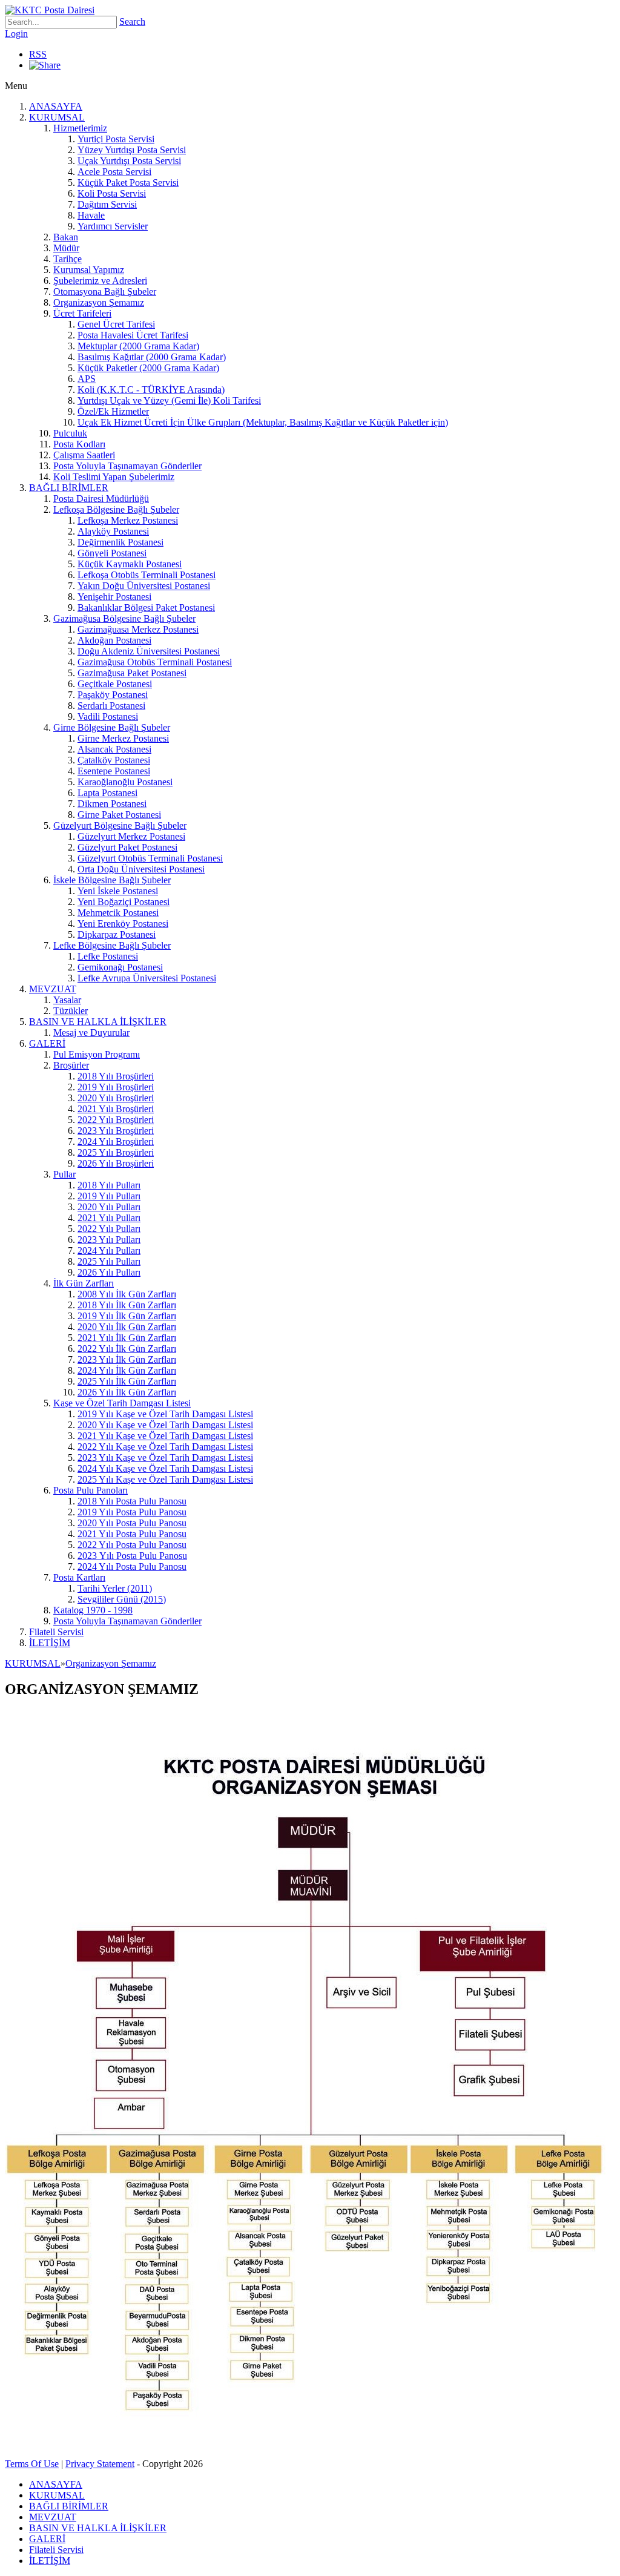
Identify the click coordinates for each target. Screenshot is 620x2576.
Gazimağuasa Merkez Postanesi (138, 629)
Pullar (64, 1174)
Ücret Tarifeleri (82, 313)
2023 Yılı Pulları (109, 1240)
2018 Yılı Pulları (109, 1185)
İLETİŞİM (50, 1643)
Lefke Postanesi (108, 956)
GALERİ (47, 1043)
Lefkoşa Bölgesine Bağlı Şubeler (116, 509)
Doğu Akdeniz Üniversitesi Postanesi (149, 651)
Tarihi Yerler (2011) (115, 1588)
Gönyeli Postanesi (112, 553)
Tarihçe (68, 259)
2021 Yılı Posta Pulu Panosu (132, 1534)
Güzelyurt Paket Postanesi (127, 847)
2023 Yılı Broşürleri (116, 1131)
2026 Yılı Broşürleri (116, 1163)
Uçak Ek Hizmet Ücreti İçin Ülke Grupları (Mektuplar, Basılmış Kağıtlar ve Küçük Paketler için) (263, 422)
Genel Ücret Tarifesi (116, 324)
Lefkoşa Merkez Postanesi (128, 520)
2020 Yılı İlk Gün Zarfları (127, 1327)
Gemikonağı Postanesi (120, 967)
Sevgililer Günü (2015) (122, 1599)
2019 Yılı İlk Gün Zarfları (127, 1316)
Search (132, 21)
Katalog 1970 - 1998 (93, 1610)
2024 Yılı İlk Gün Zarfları (127, 1370)
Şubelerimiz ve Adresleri (100, 281)
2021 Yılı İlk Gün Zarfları (127, 1338)
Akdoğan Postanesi (114, 640)
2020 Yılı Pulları (109, 1207)
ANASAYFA (56, 106)
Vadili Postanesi (108, 716)
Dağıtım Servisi (107, 204)
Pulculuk (70, 433)
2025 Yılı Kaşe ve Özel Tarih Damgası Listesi (165, 1479)
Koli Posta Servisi (112, 193)
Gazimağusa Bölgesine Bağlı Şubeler (124, 618)
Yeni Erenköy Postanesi (123, 924)
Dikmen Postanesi (112, 804)
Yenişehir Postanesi (114, 597)
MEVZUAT (53, 989)
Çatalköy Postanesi (114, 760)
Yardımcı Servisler (113, 226)
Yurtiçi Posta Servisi (116, 139)
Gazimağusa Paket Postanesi (132, 673)
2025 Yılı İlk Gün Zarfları (127, 1381)
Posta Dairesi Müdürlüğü (101, 499)
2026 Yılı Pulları (109, 1272)
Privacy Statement (100, 2464)
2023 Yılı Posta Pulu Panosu (132, 1556)
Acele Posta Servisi (114, 172)
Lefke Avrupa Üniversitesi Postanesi (147, 978)
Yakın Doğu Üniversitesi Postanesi (144, 586)
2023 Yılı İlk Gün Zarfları (127, 1359)
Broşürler (71, 1065)
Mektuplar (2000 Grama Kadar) (138, 346)
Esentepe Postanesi (114, 771)
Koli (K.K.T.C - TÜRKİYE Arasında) (151, 390)
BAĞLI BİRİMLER (69, 488)
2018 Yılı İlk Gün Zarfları (127, 1305)
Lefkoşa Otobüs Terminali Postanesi (147, 575)
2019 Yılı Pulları (109, 1196)
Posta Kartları (79, 1577)
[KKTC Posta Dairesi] (50, 10)
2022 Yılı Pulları (109, 1229)
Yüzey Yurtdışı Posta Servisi (132, 150)
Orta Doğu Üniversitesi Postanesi (141, 869)
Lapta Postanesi (107, 793)
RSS (38, 54)
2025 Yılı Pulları (109, 1261)
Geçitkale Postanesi (115, 684)
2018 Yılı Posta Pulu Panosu (132, 1501)
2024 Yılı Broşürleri (116, 1141)
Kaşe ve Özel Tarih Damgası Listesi (122, 1403)
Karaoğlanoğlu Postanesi (125, 782)
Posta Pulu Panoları (91, 1490)
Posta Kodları (79, 444)
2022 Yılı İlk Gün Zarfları (127, 1349)
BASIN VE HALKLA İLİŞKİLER (98, 1022)
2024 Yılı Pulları (109, 1250)
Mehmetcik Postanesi (118, 913)
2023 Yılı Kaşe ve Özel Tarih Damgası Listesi (165, 1458)
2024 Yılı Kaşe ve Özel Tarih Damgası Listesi (165, 1468)
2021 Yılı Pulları (109, 1218)
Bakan (66, 237)
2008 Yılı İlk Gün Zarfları (127, 1294)
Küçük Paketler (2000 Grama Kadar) (148, 368)
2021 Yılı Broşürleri (116, 1109)
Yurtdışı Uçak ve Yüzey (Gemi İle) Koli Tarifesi (169, 400)
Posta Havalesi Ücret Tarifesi (133, 335)
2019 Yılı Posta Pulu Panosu (132, 1512)
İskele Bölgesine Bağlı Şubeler (112, 880)
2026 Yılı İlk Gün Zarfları (127, 1392)
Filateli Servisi (56, 1632)
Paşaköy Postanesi (113, 695)
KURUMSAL (57, 117)
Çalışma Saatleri (84, 455)
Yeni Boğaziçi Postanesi (124, 902)
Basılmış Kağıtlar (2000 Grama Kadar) (152, 357)
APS (87, 379)
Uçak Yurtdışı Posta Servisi (129, 161)
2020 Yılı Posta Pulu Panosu (132, 1523)
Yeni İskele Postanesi (118, 891)
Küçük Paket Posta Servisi (128, 183)
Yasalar (67, 1000)
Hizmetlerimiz (80, 128)
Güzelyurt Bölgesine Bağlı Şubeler (120, 825)
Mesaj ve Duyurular (91, 1033)
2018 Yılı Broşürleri (116, 1076)
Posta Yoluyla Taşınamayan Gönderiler (127, 466)
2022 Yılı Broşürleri (116, 1120)
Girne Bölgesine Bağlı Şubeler (112, 727)
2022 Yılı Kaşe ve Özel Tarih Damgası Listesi (165, 1447)
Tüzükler (71, 1011)
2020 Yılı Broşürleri (116, 1098)
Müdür (66, 248)
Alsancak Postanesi (114, 749)
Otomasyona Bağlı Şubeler (105, 292)
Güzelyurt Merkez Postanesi (131, 836)
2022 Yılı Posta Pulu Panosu (132, 1545)
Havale (91, 215)
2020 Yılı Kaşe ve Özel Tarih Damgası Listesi (165, 1425)
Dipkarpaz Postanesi (117, 934)
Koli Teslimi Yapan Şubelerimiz (114, 477)
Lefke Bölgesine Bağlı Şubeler (112, 945)
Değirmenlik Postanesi (120, 542)
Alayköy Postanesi (113, 531)
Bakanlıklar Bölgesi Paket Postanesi (146, 608)
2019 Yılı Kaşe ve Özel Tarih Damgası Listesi (165, 1414)
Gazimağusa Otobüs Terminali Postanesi (155, 662)
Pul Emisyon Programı (97, 1054)
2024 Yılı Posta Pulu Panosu (132, 1566)
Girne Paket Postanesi (119, 815)
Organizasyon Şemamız (99, 302)
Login (16, 34)
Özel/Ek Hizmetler (113, 411)
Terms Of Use (32, 2464)
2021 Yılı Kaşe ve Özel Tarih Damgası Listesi (165, 1436)
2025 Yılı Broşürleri (116, 1152)
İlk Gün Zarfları (84, 1283)
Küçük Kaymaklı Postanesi (130, 564)
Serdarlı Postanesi (111, 706)
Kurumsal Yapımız (89, 270)
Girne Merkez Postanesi (123, 738)
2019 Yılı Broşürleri (116, 1087)
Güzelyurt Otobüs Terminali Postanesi (150, 858)
